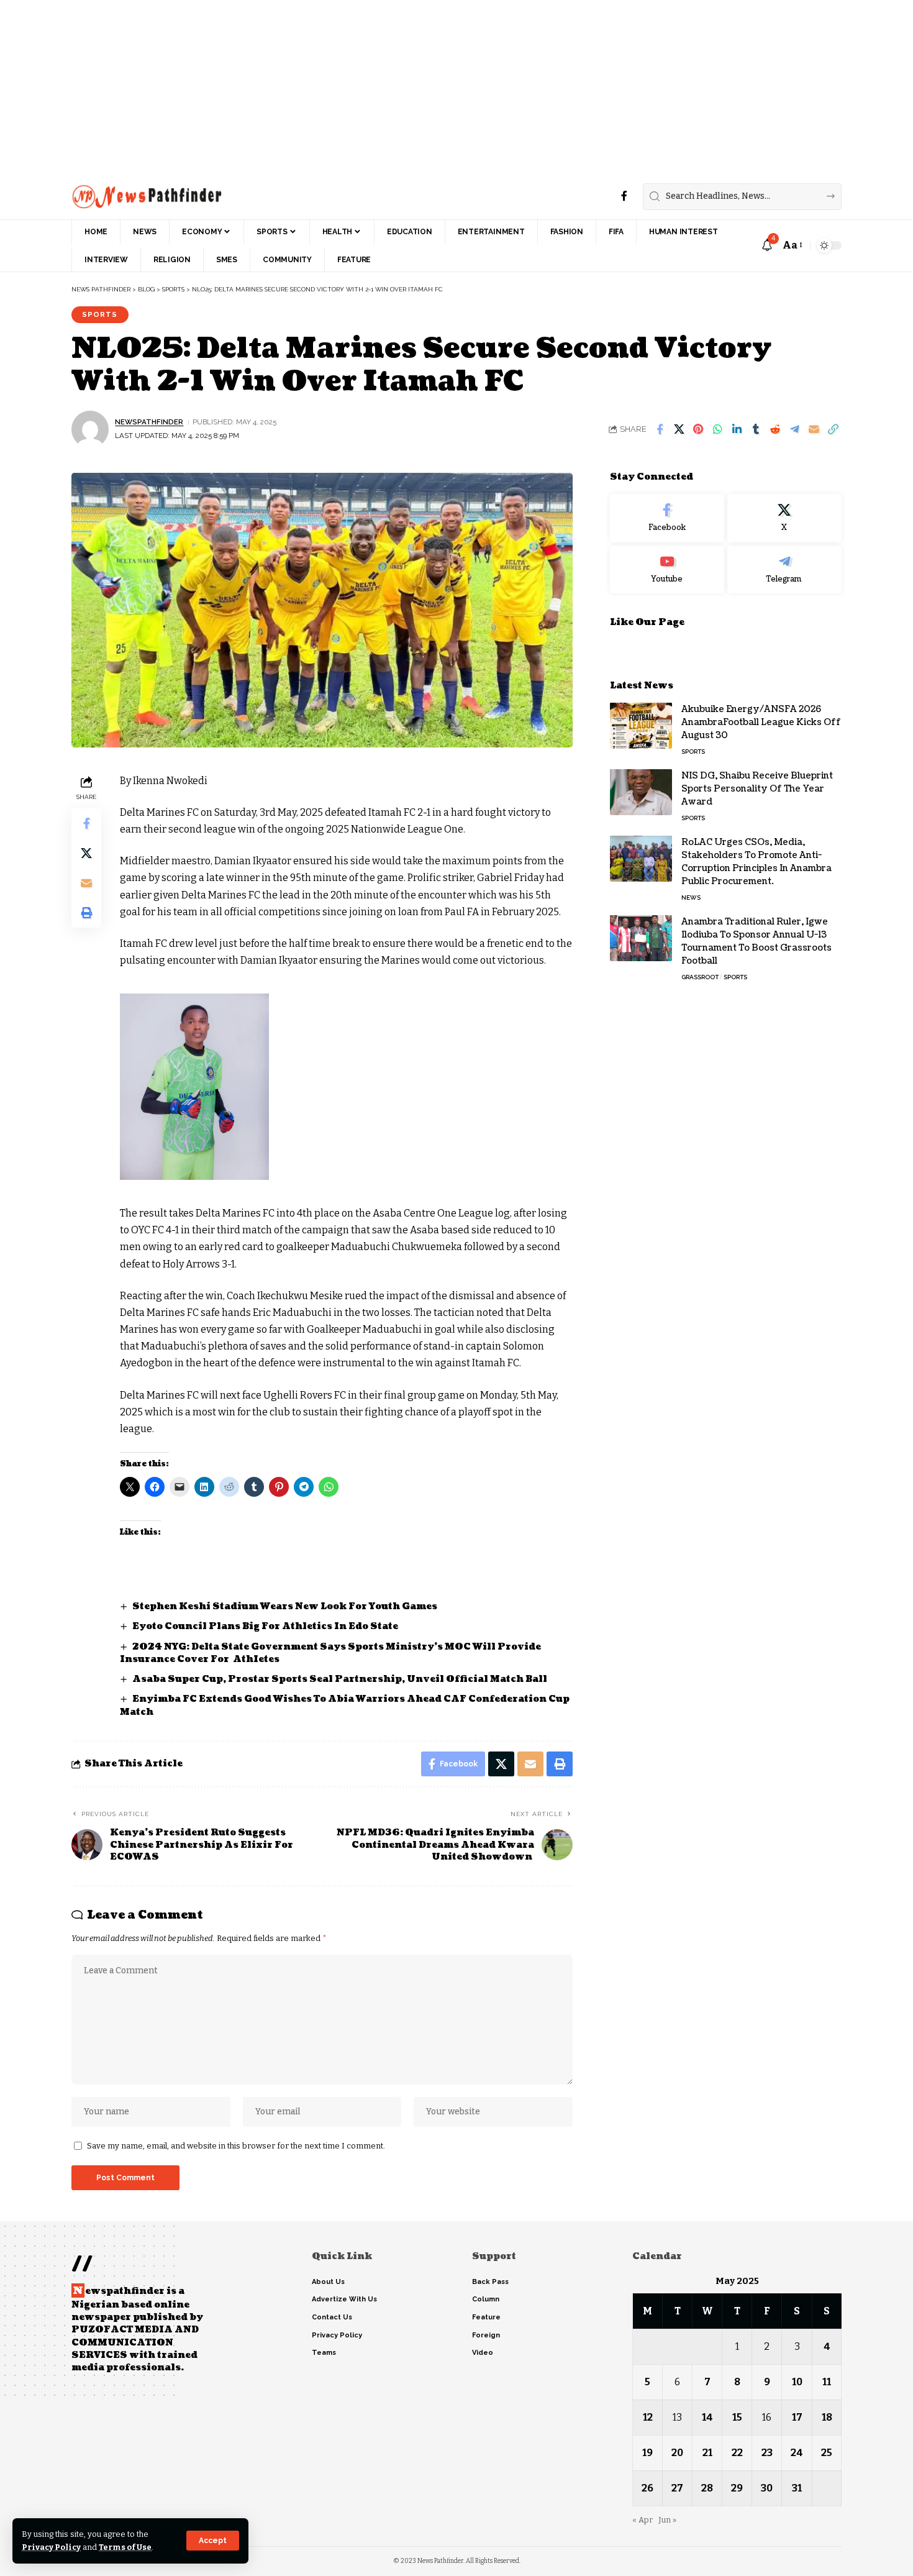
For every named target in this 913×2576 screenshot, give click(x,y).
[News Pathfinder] (147, 196)
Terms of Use (125, 2547)
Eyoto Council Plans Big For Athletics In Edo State (265, 1626)
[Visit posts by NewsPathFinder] (90, 429)
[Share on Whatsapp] (717, 429)
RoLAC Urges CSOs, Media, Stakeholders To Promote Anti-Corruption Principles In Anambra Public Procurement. (756, 861)
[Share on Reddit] (775, 429)
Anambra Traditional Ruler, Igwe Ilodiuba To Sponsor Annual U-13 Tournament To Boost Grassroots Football (756, 941)
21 (707, 2453)
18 (827, 2417)
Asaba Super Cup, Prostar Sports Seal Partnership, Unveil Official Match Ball (340, 1679)
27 (677, 2488)
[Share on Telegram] (794, 429)
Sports (100, 314)
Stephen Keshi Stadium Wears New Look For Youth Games (285, 1606)
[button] (213, 2541)
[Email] (814, 429)
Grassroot (700, 976)
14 (707, 2417)
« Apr (643, 2520)
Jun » (667, 2520)
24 (797, 2453)
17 (797, 2417)
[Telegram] (784, 569)
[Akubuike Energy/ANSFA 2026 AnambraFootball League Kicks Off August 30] (641, 725)
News (691, 897)
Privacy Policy (51, 2547)
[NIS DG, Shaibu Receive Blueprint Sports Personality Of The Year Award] (641, 792)
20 (677, 2453)
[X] (784, 518)
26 (647, 2488)
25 (827, 2453)
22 (737, 2453)
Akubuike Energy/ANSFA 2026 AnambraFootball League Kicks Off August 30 (761, 722)
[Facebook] (624, 196)
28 (707, 2488)
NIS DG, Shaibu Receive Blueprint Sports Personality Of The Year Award (757, 788)
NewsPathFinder (149, 422)
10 (797, 2382)
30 (767, 2488)
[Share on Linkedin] (737, 429)
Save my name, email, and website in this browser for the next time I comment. (236, 2146)
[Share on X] (679, 429)
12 (648, 2417)
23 (767, 2453)
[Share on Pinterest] (698, 429)
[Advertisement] (373, 87)
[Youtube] (667, 569)
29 (737, 2488)
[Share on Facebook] (660, 429)
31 (797, 2488)
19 (647, 2453)
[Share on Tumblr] (756, 429)
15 (737, 2417)
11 (827, 2382)
